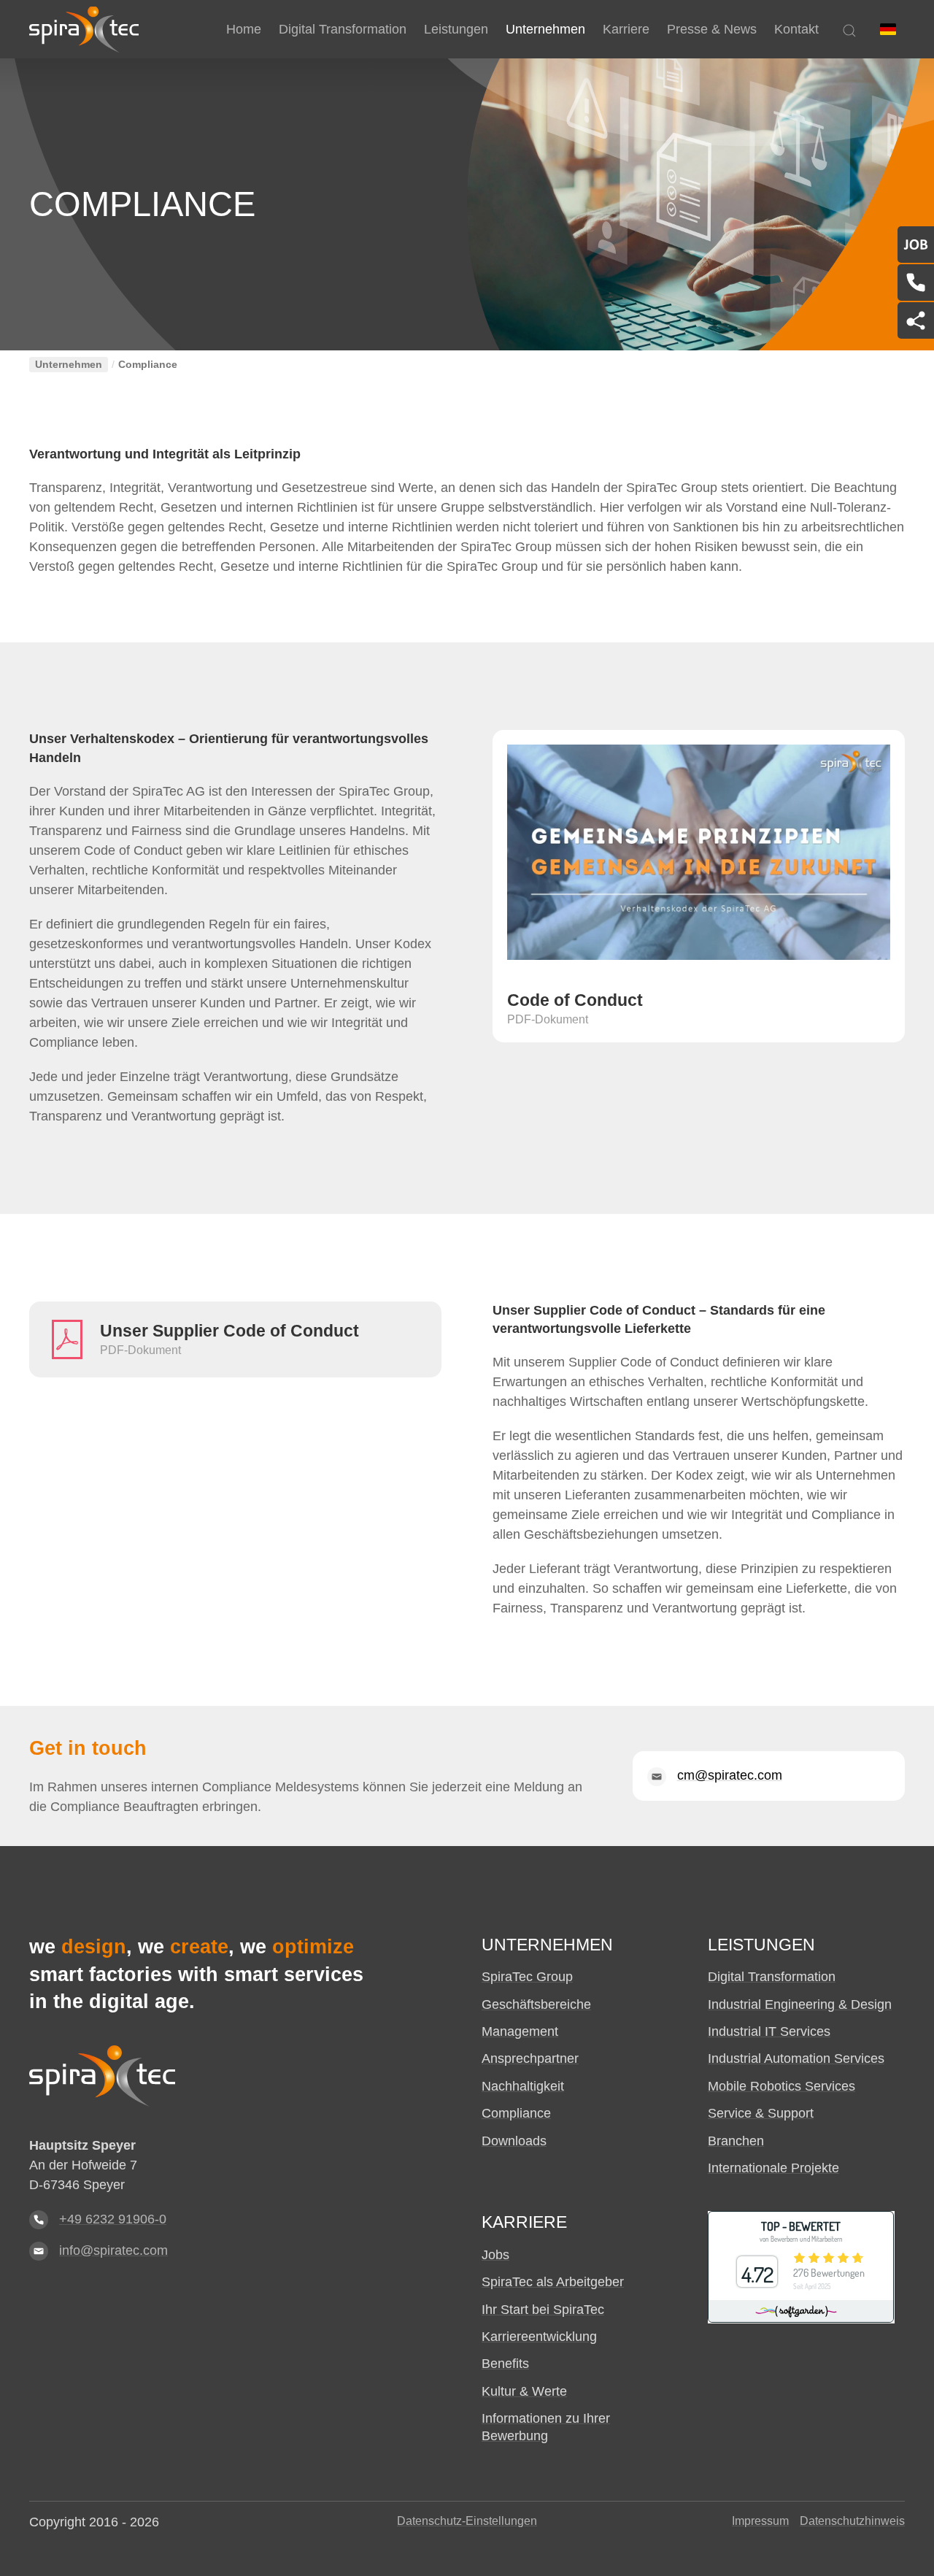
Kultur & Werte (524, 2391)
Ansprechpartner (530, 2058)
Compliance (516, 2113)
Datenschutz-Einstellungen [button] (467, 2521)
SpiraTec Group (527, 1977)
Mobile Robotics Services (781, 2086)
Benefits (505, 2364)
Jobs (495, 2255)
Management (520, 2031)
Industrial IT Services (769, 2031)
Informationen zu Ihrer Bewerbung (546, 2427)
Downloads (514, 2141)
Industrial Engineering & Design (800, 2004)
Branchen (736, 2141)
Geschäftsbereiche (536, 2004)
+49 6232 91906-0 (113, 2219)
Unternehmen (69, 365)
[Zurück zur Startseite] (84, 29)
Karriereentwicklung (539, 2337)
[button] (888, 29)
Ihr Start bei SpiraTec (543, 2310)
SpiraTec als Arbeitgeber (553, 2282)
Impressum (760, 2521)
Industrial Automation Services (796, 2058)
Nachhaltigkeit (523, 2086)
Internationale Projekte (773, 2168)
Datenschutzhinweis (852, 2521)
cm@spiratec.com (730, 1775)
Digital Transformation (772, 1977)
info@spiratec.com (113, 2250)
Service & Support (761, 2113)
